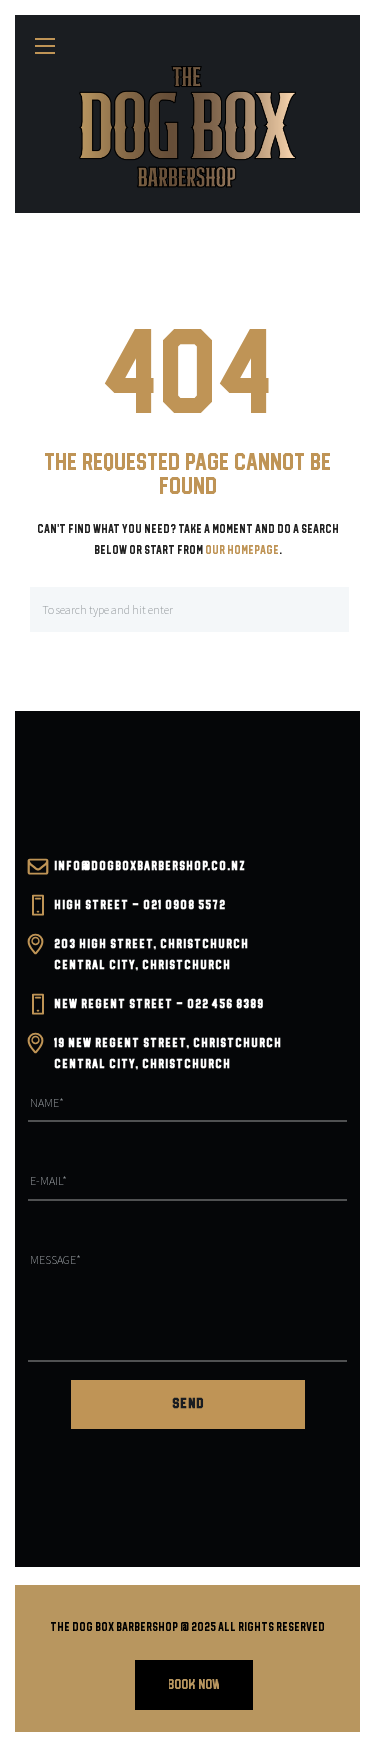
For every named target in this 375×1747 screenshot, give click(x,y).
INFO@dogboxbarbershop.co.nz (150, 866)
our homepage (242, 550)
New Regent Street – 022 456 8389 (159, 1004)
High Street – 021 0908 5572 (140, 905)
